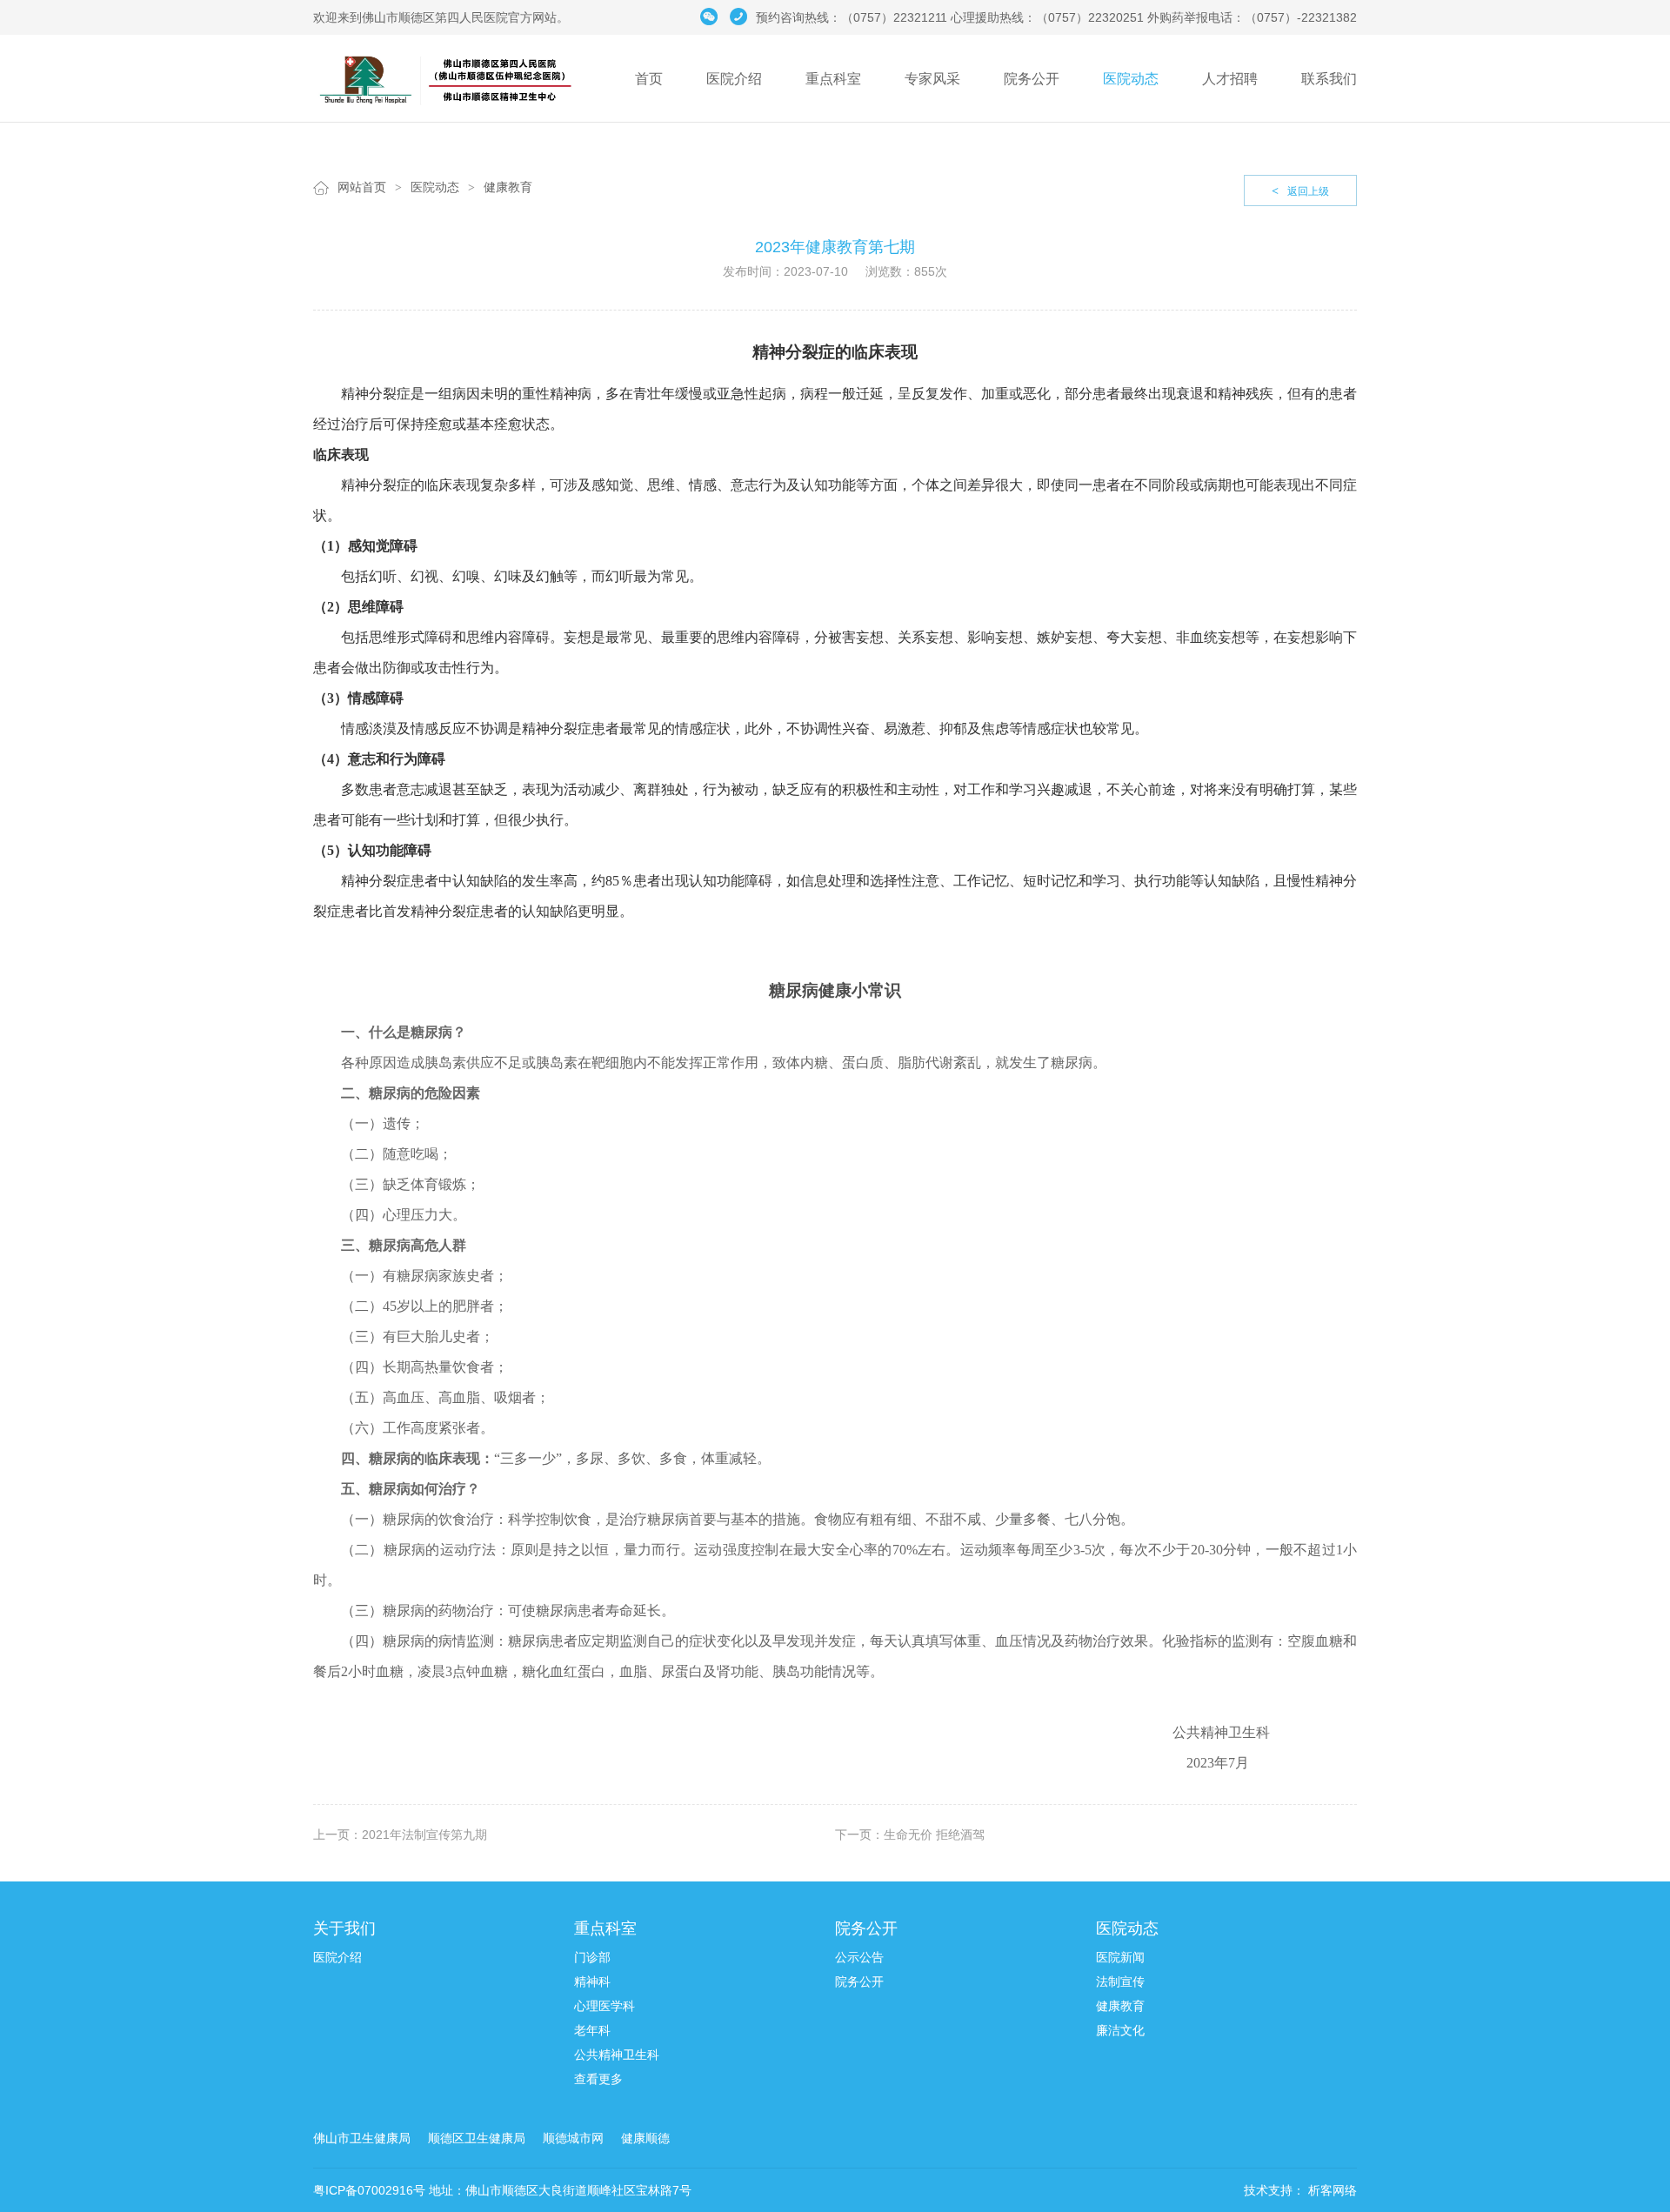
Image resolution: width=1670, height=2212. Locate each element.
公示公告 (859, 1957)
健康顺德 (645, 2138)
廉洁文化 (1120, 2030)
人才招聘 (1230, 79)
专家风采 (932, 79)
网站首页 (362, 187)
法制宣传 (1120, 1981)
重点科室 (833, 79)
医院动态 (1131, 79)
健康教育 (508, 187)
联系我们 (1329, 79)
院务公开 (1032, 79)
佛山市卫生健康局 (362, 2138)
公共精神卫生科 (617, 2055)
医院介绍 (734, 79)
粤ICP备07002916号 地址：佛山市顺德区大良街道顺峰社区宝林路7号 (502, 2190)
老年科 (592, 2030)
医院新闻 (1120, 1957)
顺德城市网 (573, 2138)
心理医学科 (605, 2006)
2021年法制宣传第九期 (424, 1834)
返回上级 (1300, 191)
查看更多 (598, 2079)
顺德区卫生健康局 (477, 2138)
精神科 (592, 1981)
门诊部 (592, 1957)
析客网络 (1331, 2190)
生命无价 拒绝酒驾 (934, 1834)
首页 (649, 79)
